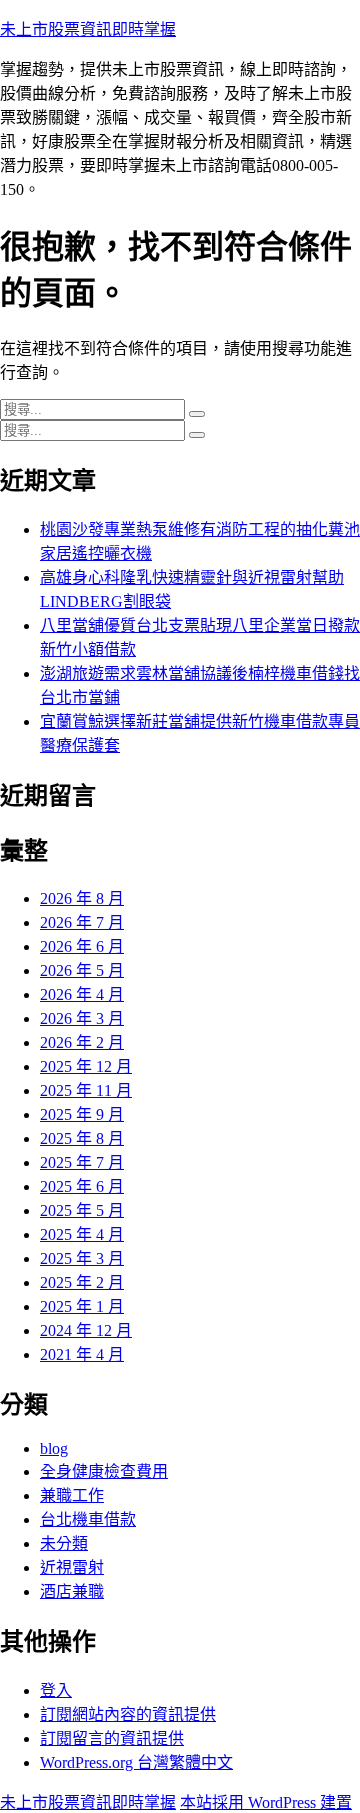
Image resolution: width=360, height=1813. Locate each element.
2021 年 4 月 (82, 1354)
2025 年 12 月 (86, 1066)
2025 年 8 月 (82, 1138)
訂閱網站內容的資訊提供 (128, 1714)
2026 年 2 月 (82, 1042)
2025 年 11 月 (86, 1090)
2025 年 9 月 (82, 1114)
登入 (56, 1690)
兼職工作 (72, 1495)
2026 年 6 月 (82, 946)
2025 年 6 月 (82, 1186)
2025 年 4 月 (82, 1234)
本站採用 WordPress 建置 (266, 1802)
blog (54, 1448)
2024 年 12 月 (86, 1330)
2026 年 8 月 (82, 898)
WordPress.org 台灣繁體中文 (136, 1762)
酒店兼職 (72, 1591)
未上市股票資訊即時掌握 (88, 29)
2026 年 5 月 (82, 970)
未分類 (64, 1543)
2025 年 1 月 (82, 1306)
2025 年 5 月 (82, 1210)
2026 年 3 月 (82, 1018)
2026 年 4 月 (82, 994)
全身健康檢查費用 (104, 1471)
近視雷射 (72, 1567)
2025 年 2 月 (82, 1282)
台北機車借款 (88, 1519)
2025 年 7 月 (82, 1162)
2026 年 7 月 (82, 922)
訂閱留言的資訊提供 (112, 1738)
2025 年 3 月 (82, 1258)
